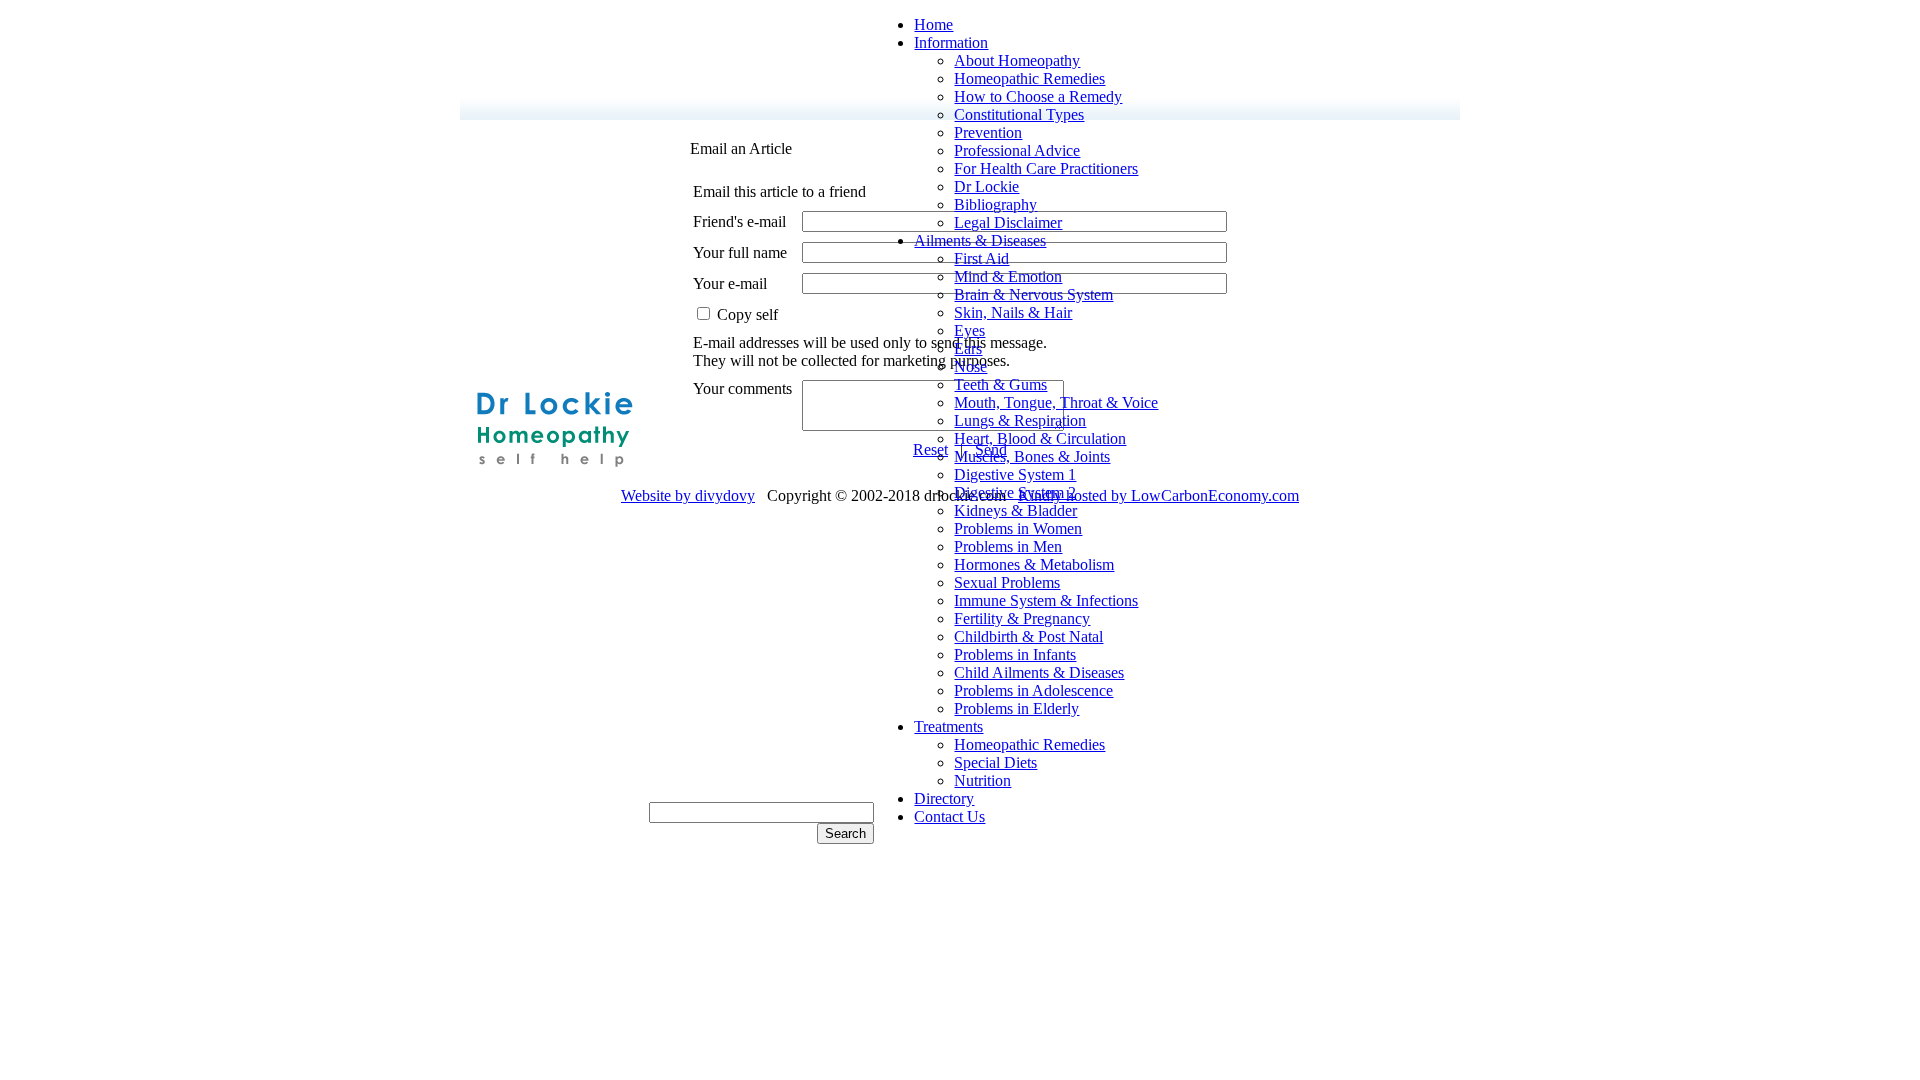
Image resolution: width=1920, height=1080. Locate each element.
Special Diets (995, 762)
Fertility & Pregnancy (1022, 618)
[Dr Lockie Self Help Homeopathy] (554, 472)
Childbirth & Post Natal (1028, 636)
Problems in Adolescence (1033, 690)
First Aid (981, 258)
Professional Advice (1017, 150)
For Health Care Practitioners (1046, 168)
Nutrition (982, 780)
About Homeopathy (1017, 60)
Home (933, 24)
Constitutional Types (1019, 114)
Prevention (988, 132)
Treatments (948, 726)
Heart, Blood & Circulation (1040, 438)
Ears (968, 348)
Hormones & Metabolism (1034, 564)
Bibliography (995, 204)
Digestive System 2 (1015, 492)
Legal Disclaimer (1008, 222)
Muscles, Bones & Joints (1032, 456)
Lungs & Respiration (1020, 420)
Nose (970, 366)
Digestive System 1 (1015, 474)
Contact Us (949, 816)
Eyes (969, 330)
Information (951, 42)
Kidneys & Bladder (1015, 510)
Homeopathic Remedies (1029, 78)
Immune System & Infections (1046, 600)
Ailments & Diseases (980, 240)
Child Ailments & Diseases (1039, 672)
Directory (944, 798)
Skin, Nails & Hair (1013, 312)
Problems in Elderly (1016, 708)
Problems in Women (1018, 528)
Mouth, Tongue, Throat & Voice (1056, 402)
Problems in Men (1008, 546)
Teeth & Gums (1000, 384)
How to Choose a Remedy (1038, 96)
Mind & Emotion (1008, 276)
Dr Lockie (986, 186)
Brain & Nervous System (1033, 294)
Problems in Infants (1015, 654)
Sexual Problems (1007, 582)
